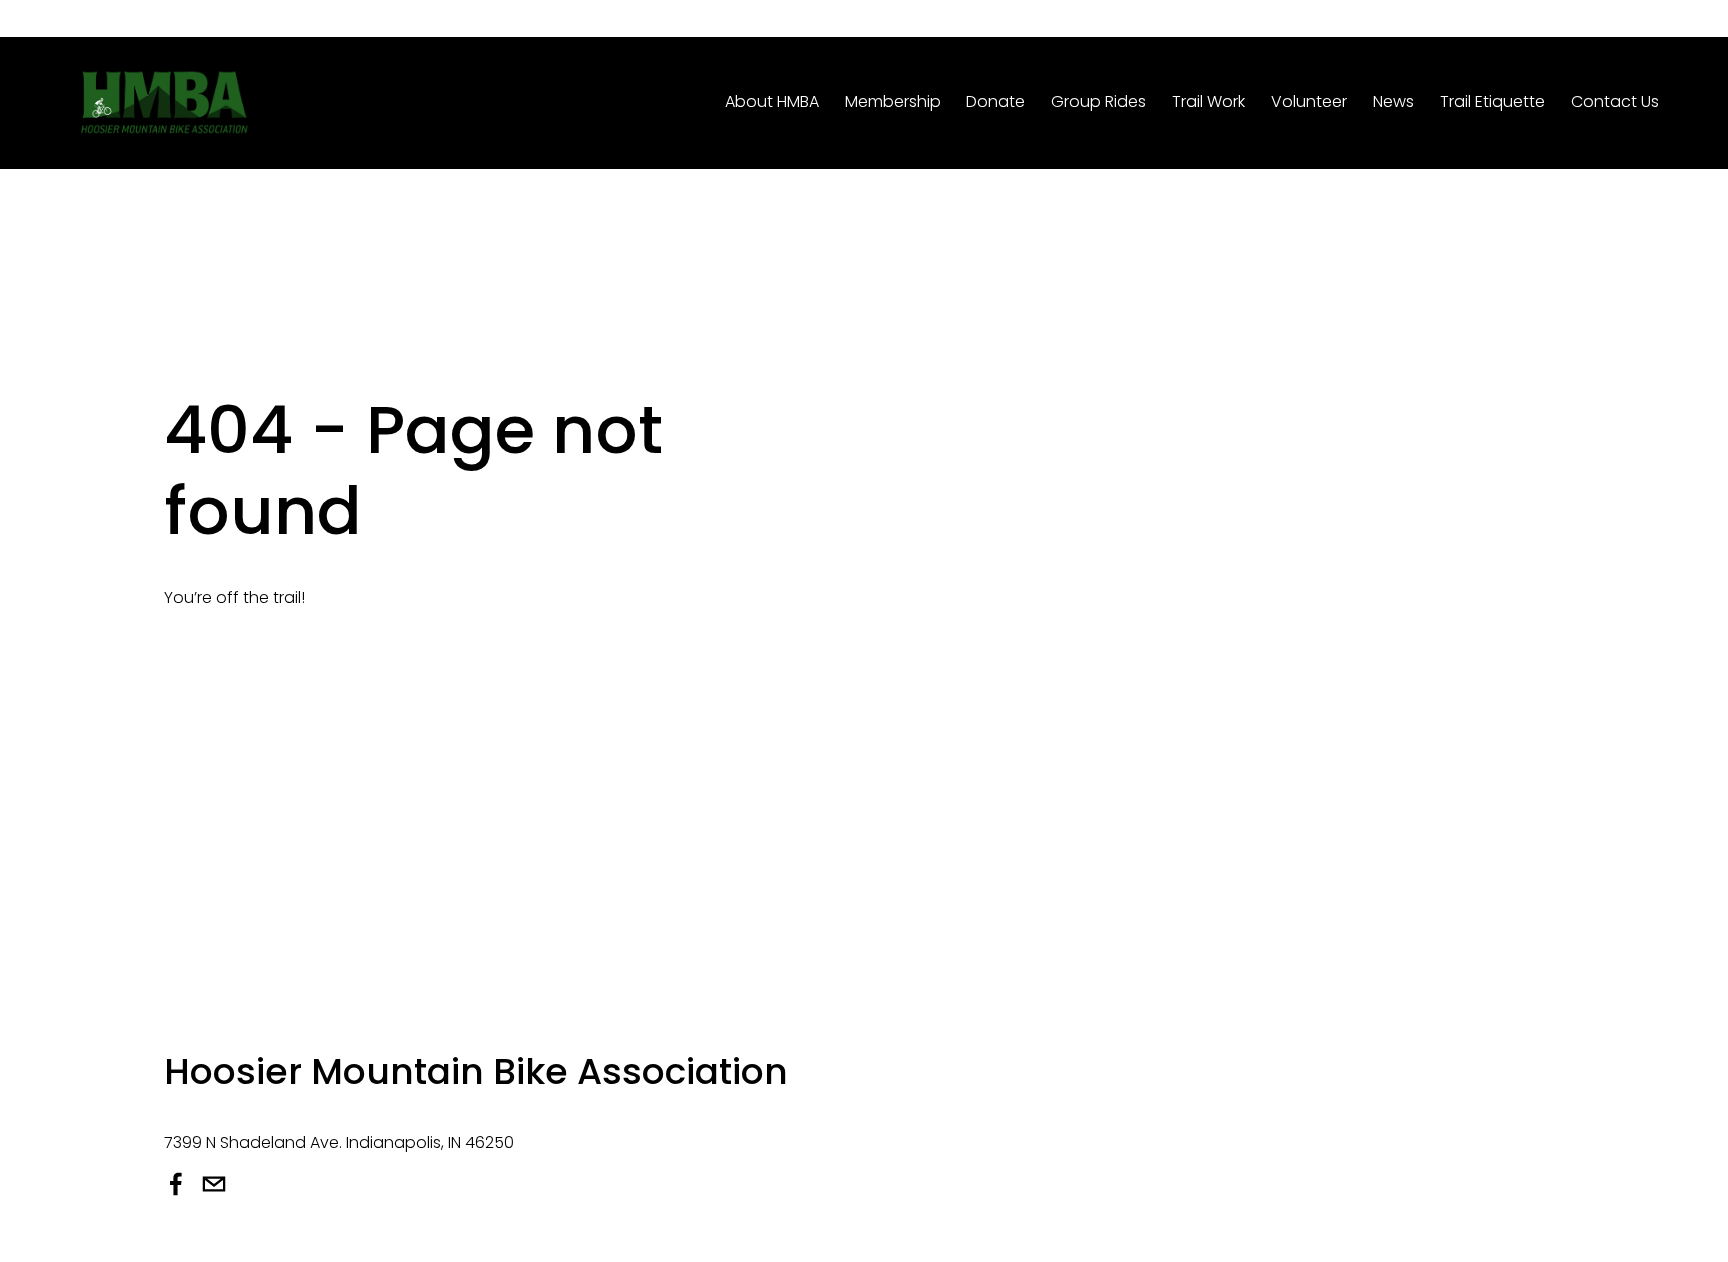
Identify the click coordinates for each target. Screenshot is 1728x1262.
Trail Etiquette (1492, 101)
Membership (893, 101)
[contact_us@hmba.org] (214, 1184)
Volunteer (1309, 101)
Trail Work (1208, 101)
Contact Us (1615, 101)
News (1393, 101)
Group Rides (1098, 101)
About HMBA (772, 101)
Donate (995, 101)
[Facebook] (176, 1184)
